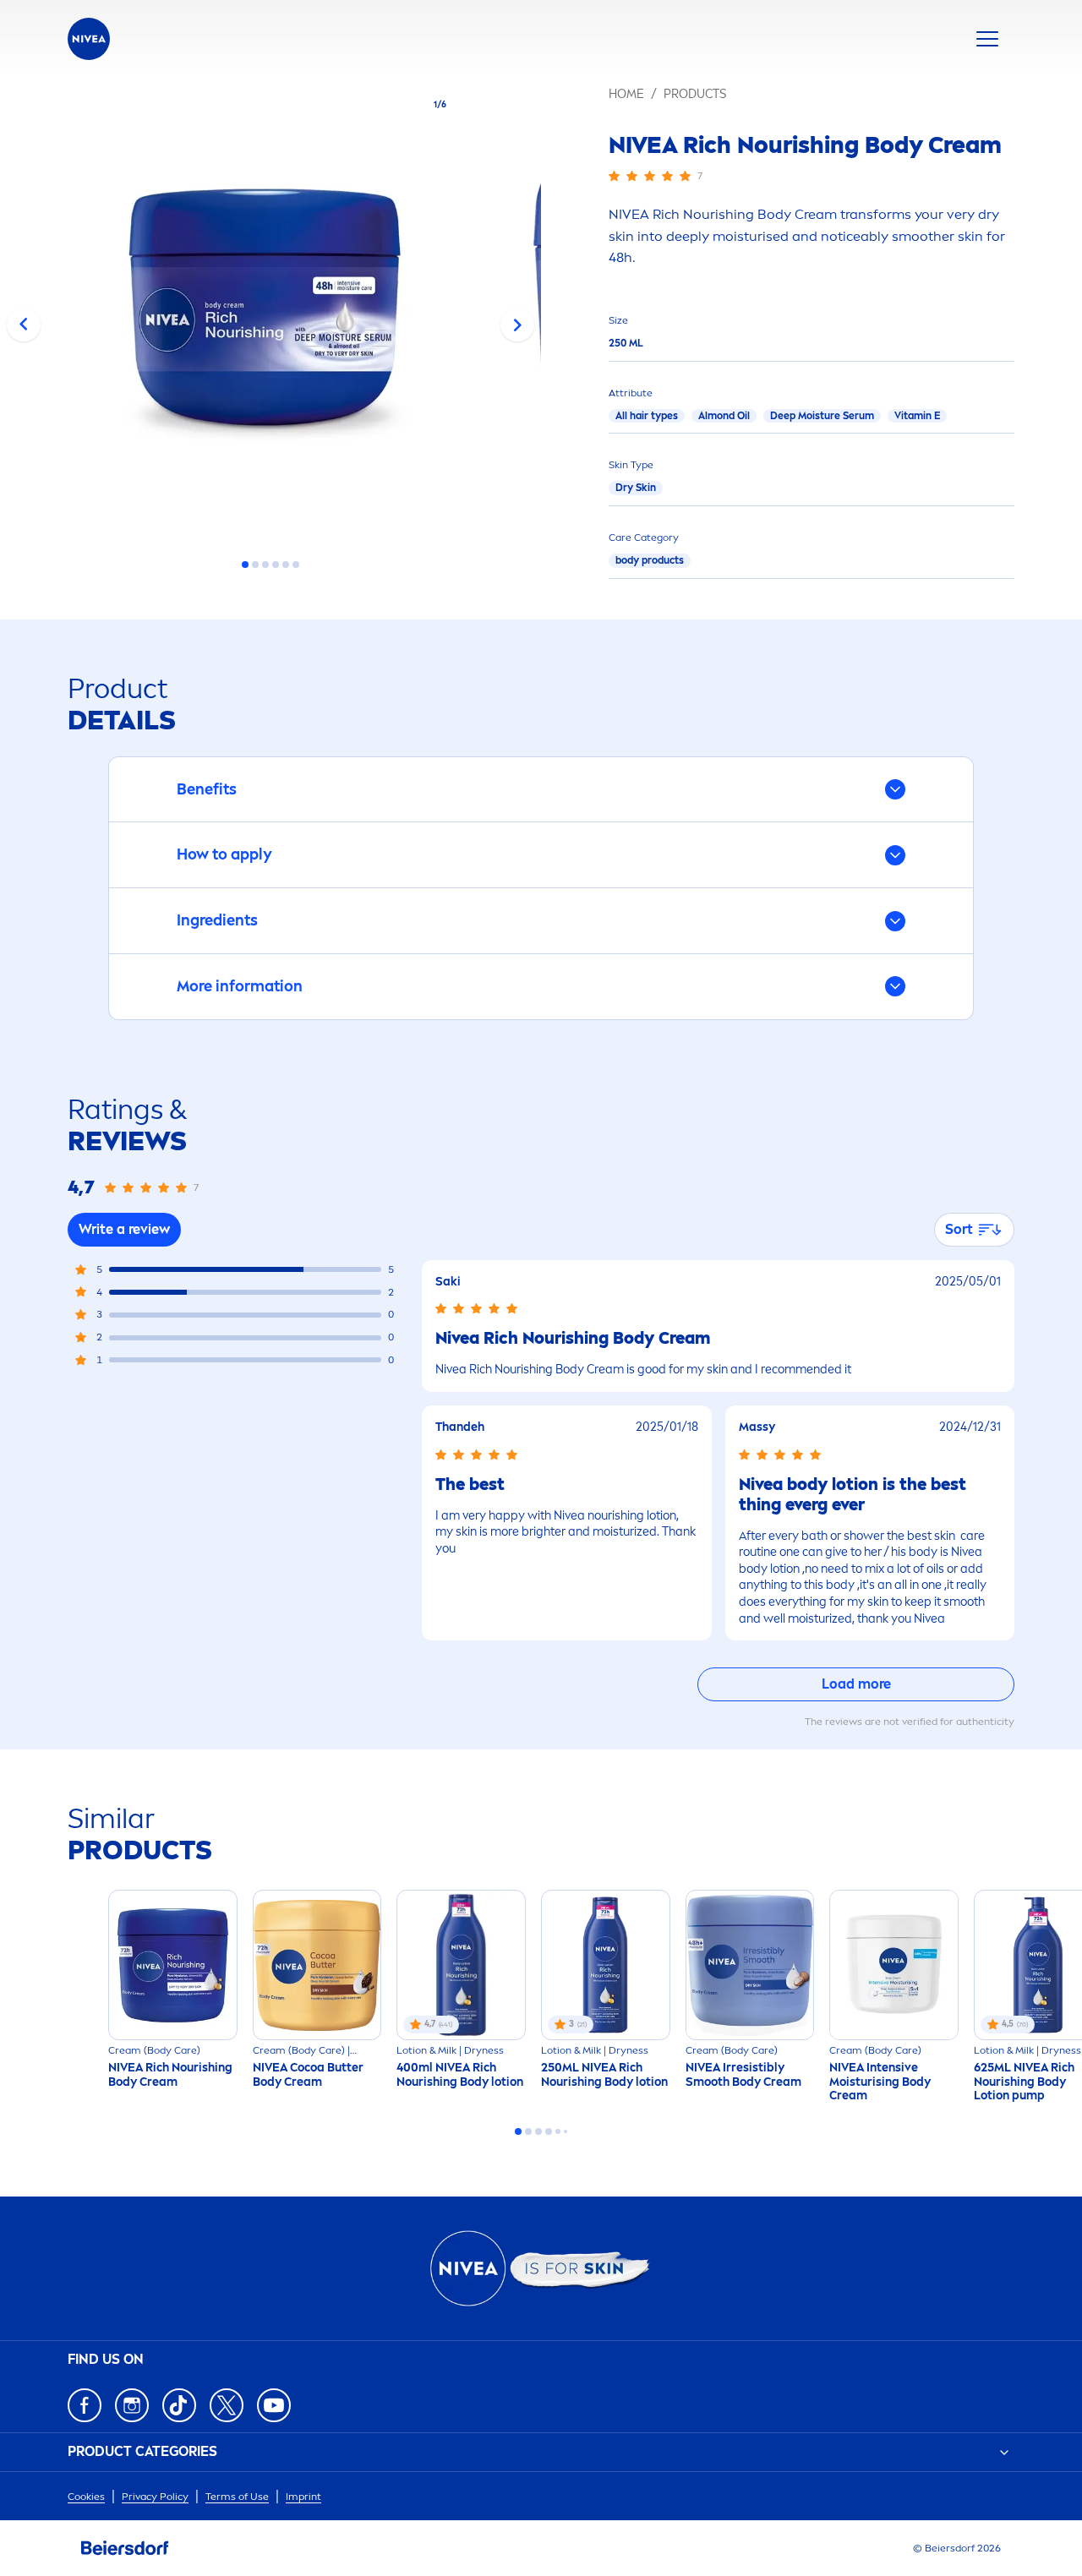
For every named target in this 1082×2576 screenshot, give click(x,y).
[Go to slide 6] (296, 565)
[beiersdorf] (125, 2548)
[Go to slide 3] (265, 565)
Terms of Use (237, 2497)
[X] (227, 2405)
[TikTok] (179, 2405)
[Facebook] (85, 2405)
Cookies (86, 2497)
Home (626, 94)
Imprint (303, 2497)
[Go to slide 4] (276, 565)
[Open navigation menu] (987, 39)
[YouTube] (274, 2405)
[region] (270, 311)
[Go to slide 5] (286, 565)
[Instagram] (132, 2405)
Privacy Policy (155, 2497)
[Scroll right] (517, 325)
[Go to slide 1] (245, 565)
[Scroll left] (24, 325)
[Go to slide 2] (255, 565)
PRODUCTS (695, 94)
